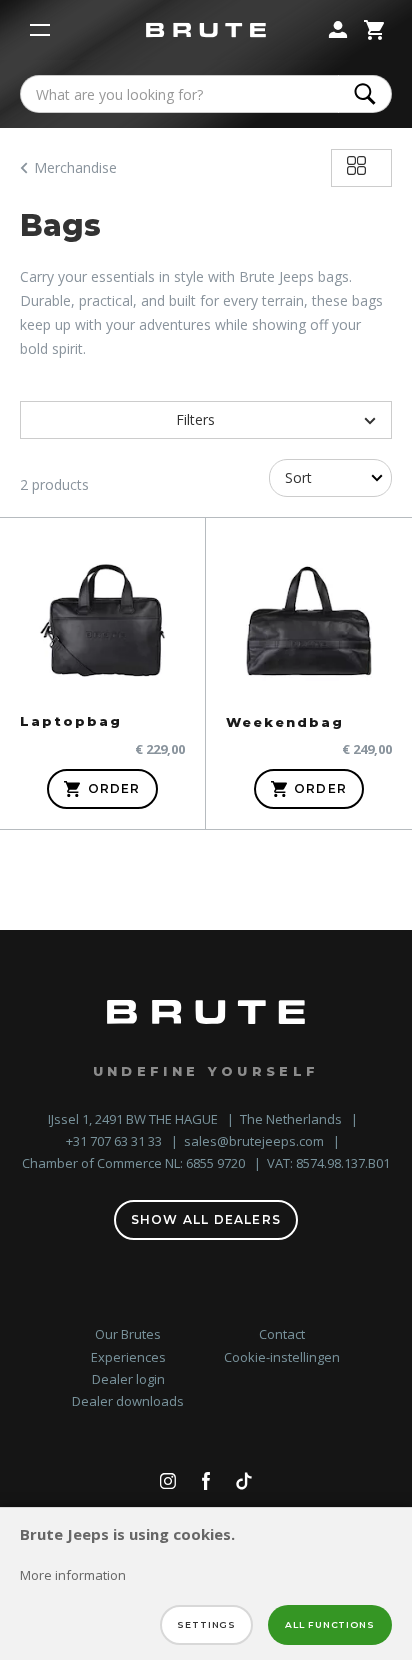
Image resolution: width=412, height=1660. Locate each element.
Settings (206, 1624)
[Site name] (206, 30)
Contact (282, 1334)
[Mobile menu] (40, 30)
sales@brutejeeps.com (255, 1141)
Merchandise (75, 167)
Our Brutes (128, 1334)
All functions (330, 1624)
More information (73, 1575)
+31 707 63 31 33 (115, 1141)
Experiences (128, 1357)
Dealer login (128, 1379)
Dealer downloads (128, 1401)
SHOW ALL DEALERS (206, 1219)
